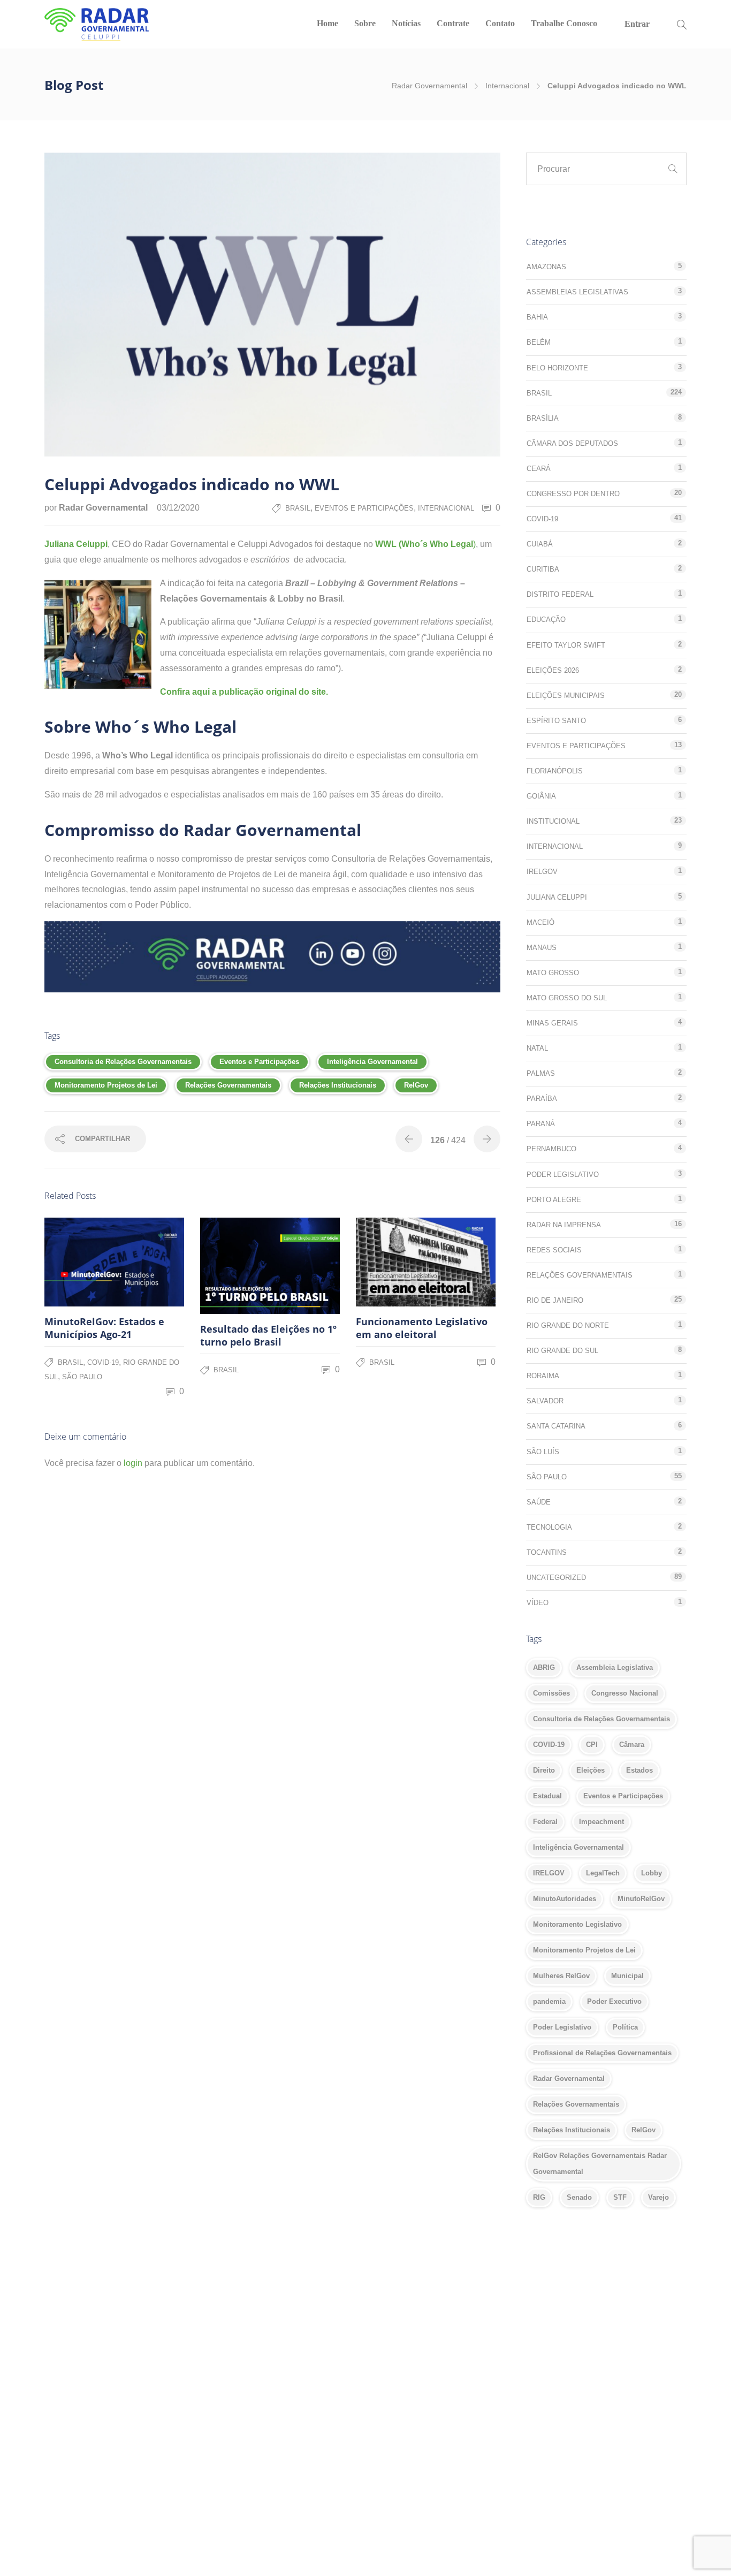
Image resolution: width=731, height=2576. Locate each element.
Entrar (637, 24)
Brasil (298, 508)
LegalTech (603, 1873)
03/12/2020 (178, 508)
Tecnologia (549, 1527)
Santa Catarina (556, 1426)
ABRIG (544, 1667)
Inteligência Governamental (372, 1062)
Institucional (553, 821)
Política (625, 2027)
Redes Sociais (554, 1250)
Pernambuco (551, 1149)
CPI (592, 1745)
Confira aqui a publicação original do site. (244, 692)
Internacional (507, 86)
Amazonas (546, 267)
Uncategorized (556, 1578)
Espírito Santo (556, 721)
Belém (539, 342)
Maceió (540, 922)
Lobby (652, 1873)
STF (620, 2197)
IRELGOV (549, 1873)
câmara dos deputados (572, 443)
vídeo (538, 1603)
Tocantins (547, 1552)
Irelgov (542, 872)
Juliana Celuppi (76, 544)
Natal (537, 1048)
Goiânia (541, 796)
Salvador (545, 1401)
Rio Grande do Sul (562, 1351)
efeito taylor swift (566, 645)
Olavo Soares (446, 2384)
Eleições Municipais (566, 696)
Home (328, 23)
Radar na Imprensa (564, 1225)
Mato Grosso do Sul (567, 998)
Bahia (537, 317)
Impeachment (601, 1822)
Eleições (591, 1770)
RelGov (416, 1085)
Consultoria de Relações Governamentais (123, 1062)
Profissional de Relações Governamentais (602, 2053)
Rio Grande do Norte (568, 1325)
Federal (545, 1822)
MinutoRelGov (641, 1899)
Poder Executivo (614, 2001)
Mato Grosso (553, 973)
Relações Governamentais (228, 1085)
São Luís (543, 1452)
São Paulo (82, 1377)
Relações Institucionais (338, 1085)
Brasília (543, 418)
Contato (500, 23)
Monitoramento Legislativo (577, 1924)
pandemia (549, 2001)
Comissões (551, 1693)
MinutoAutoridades (565, 1899)
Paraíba (542, 1099)
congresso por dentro (573, 494)
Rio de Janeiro (555, 1300)
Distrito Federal (560, 594)
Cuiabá (540, 544)
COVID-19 (103, 1362)
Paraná (541, 1124)
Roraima (543, 1376)
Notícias (406, 23)
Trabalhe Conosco (564, 23)
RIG (539, 2197)
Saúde (539, 1502)
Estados (639, 1770)
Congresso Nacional (625, 1693)
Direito (544, 1770)
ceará (539, 469)
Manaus (542, 948)
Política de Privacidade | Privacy (98, 2404)
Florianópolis (555, 771)
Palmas (541, 1073)
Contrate (453, 23)
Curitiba (543, 569)
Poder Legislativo (563, 1175)
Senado (579, 2197)
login (133, 1463)
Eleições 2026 (553, 670)
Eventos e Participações (364, 508)
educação (546, 620)
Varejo (658, 2197)
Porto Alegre (554, 1200)
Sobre (365, 23)
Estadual (547, 1796)
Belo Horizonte (557, 368)
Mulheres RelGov (561, 1976)
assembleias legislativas (577, 292)
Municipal (627, 1976)
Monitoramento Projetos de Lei (106, 1085)
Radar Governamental (429, 86)
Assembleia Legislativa (615, 1667)
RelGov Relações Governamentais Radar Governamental (600, 2164)
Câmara (632, 1745)
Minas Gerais (552, 1023)
